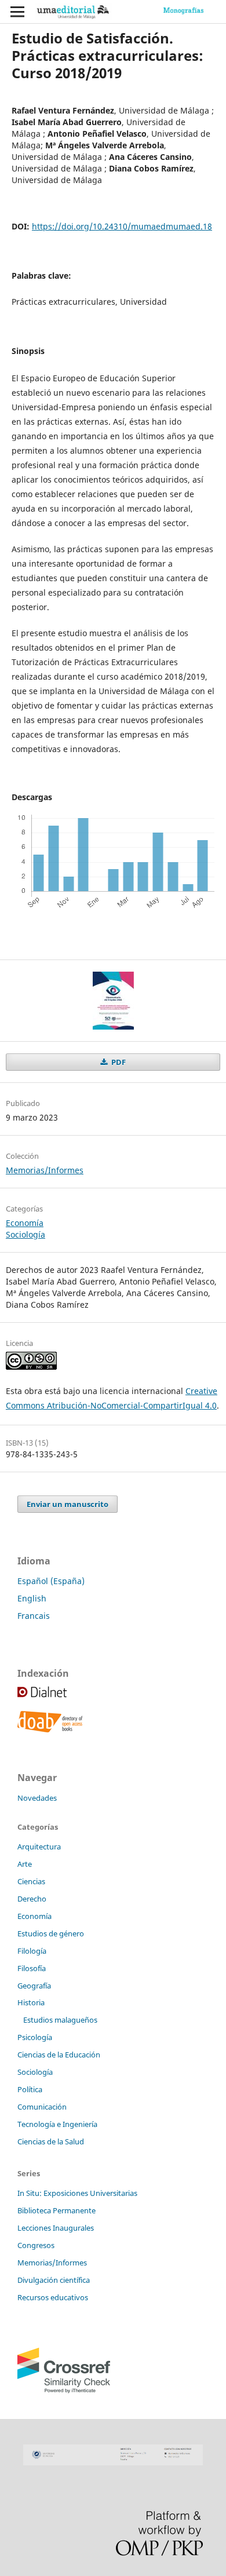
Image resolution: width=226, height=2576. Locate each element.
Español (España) (51, 1581)
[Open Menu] (17, 12)
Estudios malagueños (60, 2020)
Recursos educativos (53, 2297)
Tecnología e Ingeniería (57, 2124)
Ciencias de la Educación (59, 2055)
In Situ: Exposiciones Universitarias (77, 2193)
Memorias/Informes (45, 1170)
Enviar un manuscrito (68, 1504)
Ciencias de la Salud (51, 2141)
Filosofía (32, 1968)
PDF (118, 1062)
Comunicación (42, 2107)
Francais (34, 1616)
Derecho (32, 1899)
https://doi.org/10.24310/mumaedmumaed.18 (122, 226)
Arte (25, 1864)
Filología (32, 1951)
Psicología (35, 2037)
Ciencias (31, 1881)
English (32, 1598)
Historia (31, 2002)
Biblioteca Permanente (57, 2210)
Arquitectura (39, 1847)
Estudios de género (51, 1933)
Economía (25, 1223)
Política (30, 2089)
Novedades (37, 1798)
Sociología (25, 1234)
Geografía (34, 1986)
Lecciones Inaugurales (56, 2228)
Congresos (36, 2245)
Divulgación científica (54, 2280)
